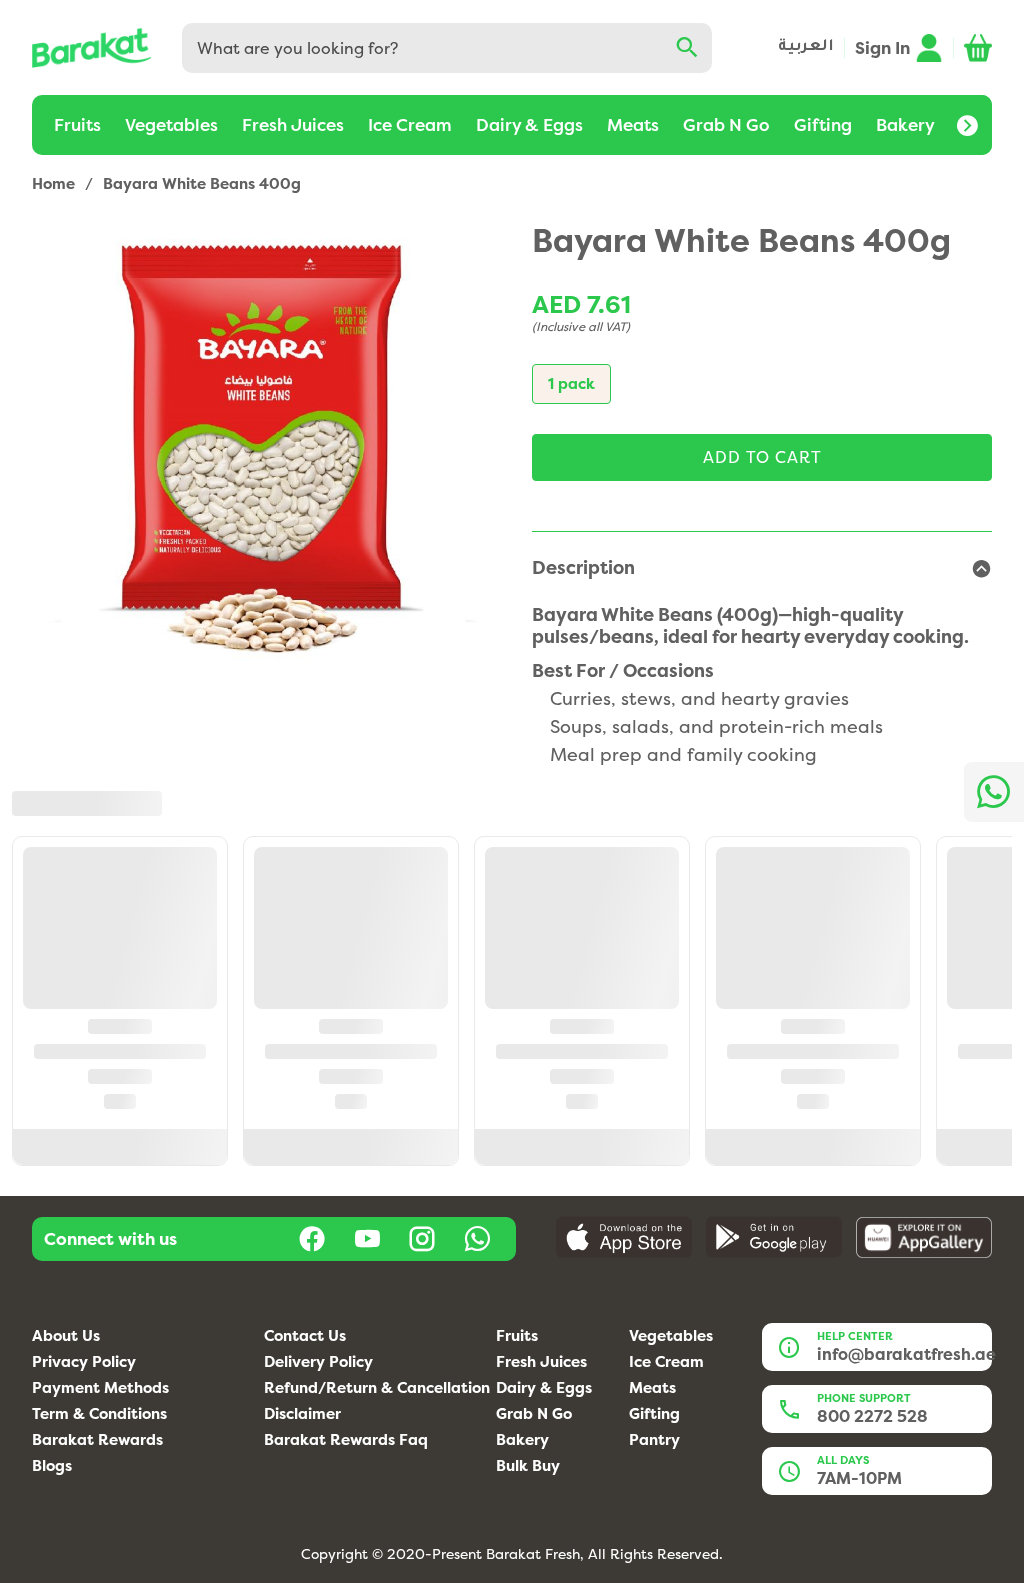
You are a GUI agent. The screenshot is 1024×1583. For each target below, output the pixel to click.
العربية (806, 47)
